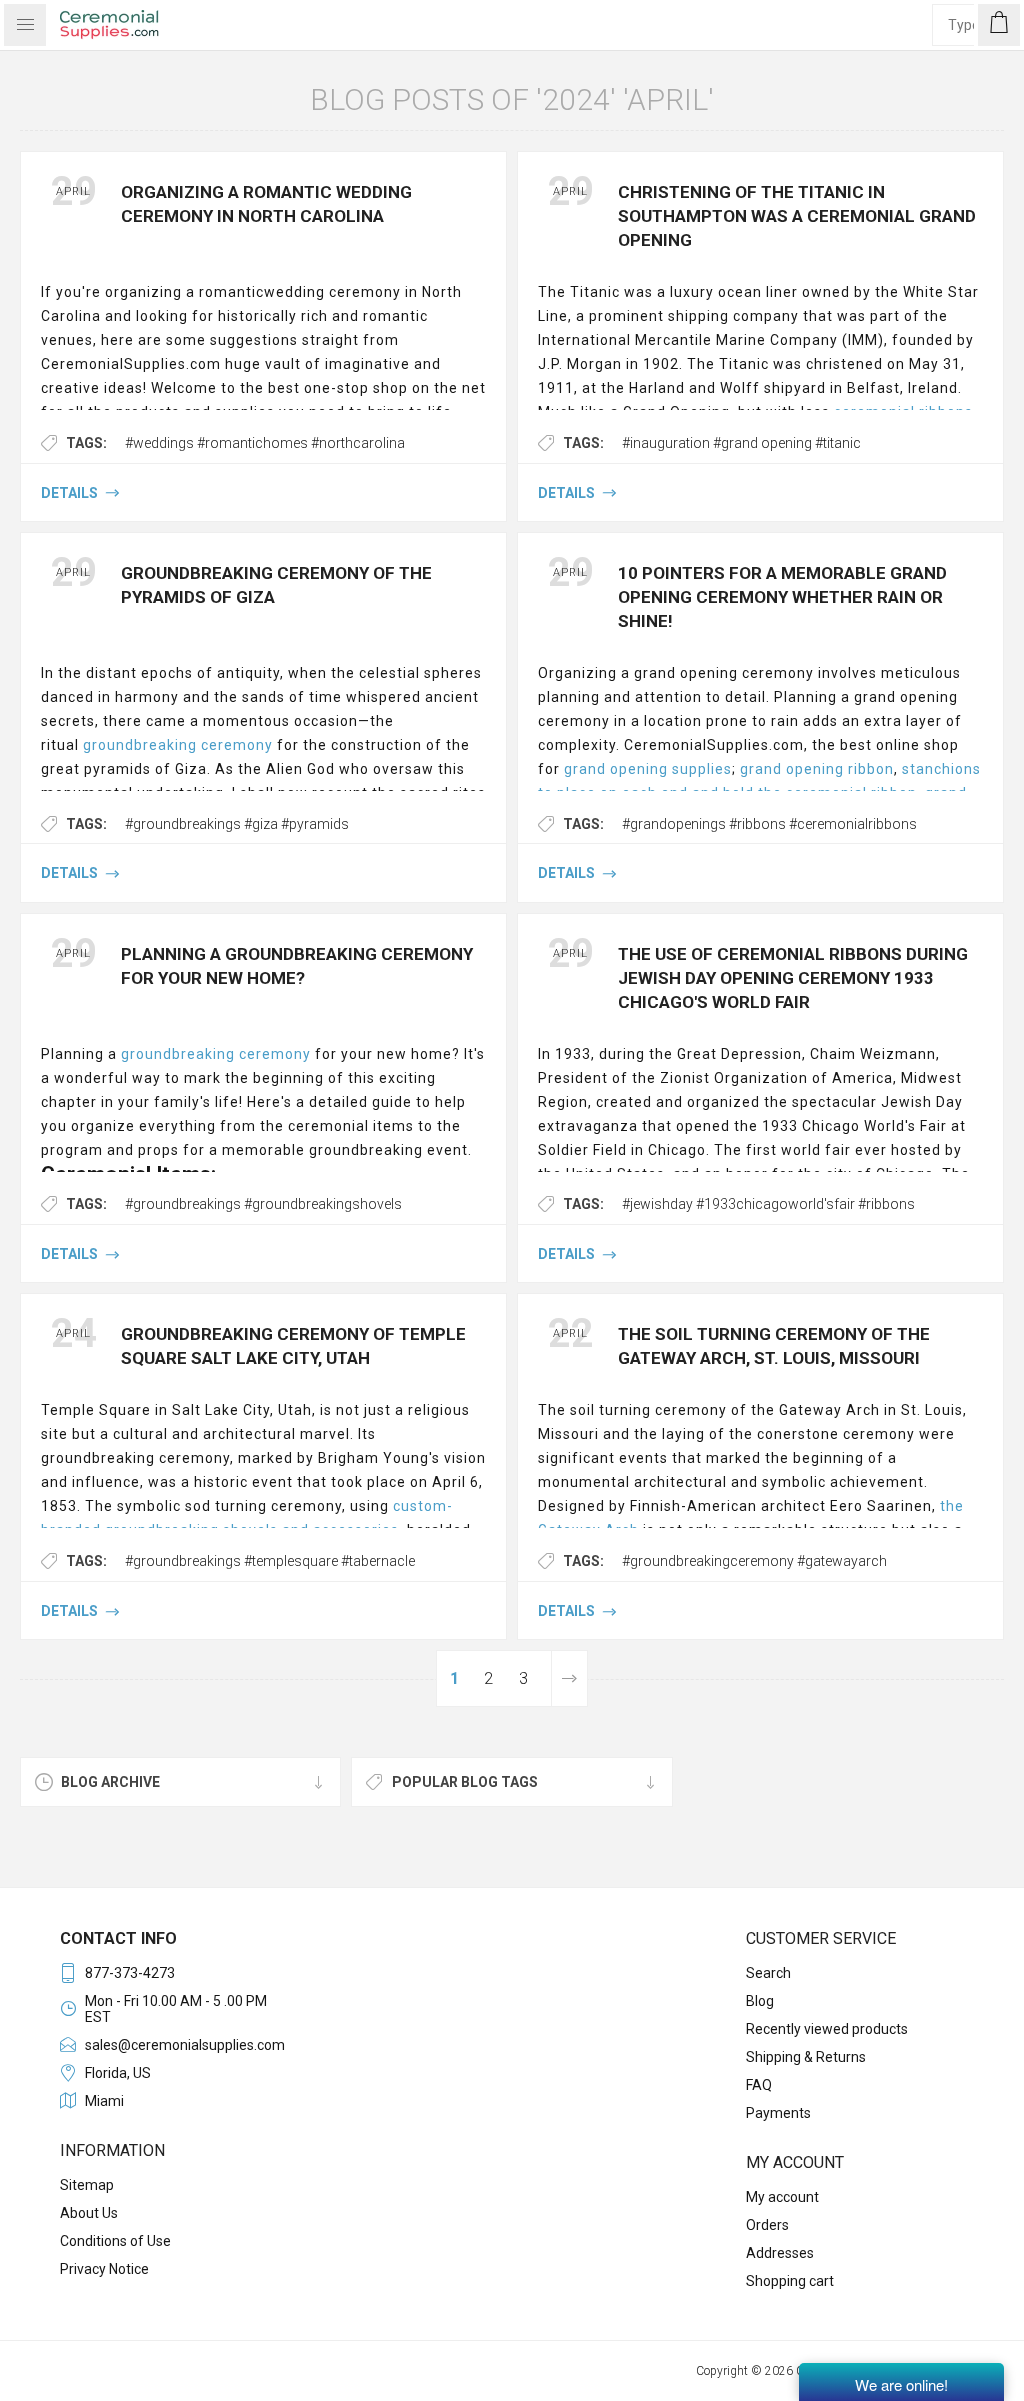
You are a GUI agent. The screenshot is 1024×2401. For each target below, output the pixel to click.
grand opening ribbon (817, 769)
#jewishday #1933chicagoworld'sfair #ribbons (768, 1204)
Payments (778, 2113)
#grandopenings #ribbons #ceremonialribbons (769, 824)
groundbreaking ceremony (178, 745)
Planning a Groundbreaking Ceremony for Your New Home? (297, 966)
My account (782, 2197)
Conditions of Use (115, 2241)
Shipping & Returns (806, 2057)
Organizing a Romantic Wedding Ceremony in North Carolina (266, 204)
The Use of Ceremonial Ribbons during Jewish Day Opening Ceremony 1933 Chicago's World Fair (793, 978)
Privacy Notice (104, 2269)
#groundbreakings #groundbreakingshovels (263, 1204)
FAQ (759, 2085)
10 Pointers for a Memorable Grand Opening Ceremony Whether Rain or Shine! (782, 597)
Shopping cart (790, 2281)
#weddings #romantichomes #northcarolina (265, 443)
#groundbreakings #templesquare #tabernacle (270, 1561)
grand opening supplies (648, 769)
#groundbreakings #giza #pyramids (237, 824)
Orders (767, 2225)
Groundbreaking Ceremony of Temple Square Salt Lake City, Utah (293, 1346)
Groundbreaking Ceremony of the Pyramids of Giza (276, 585)
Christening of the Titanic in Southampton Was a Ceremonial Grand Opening (797, 216)
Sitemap (87, 2185)
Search (768, 1973)
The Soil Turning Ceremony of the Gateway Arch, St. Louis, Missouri (774, 1346)
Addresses (780, 2253)
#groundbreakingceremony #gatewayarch (754, 1561)
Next (569, 1678)
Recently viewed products (827, 2029)
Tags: (86, 443)
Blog (760, 2001)
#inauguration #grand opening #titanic (741, 443)
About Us (89, 2213)
